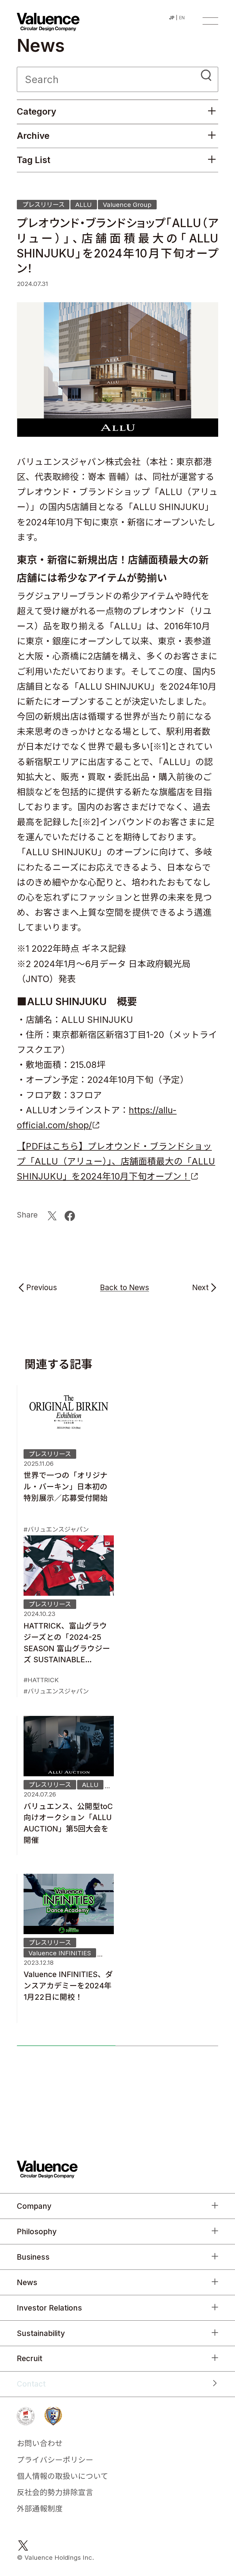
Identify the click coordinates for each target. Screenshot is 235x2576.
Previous (42, 1288)
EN (182, 18)
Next (200, 1288)
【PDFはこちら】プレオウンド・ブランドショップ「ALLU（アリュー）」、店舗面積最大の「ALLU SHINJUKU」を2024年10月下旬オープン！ (116, 1161)
